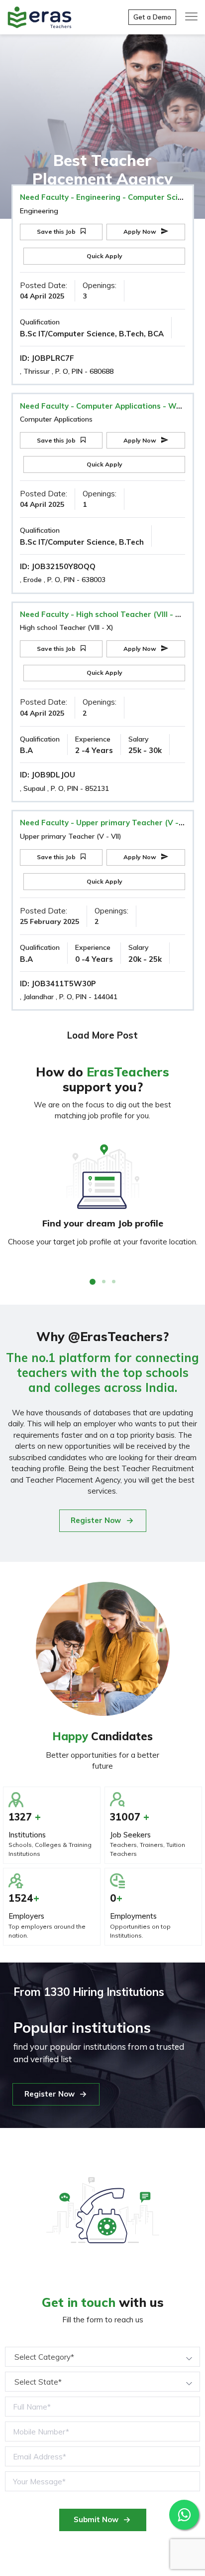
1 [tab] (93, 1282)
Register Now (96, 1520)
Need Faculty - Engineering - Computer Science (107, 197)
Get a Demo (152, 17)
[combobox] (102, 2357)
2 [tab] (104, 1282)
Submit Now (96, 2519)
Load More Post (102, 1035)
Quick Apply (104, 256)
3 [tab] (114, 1282)
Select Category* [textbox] (44, 2357)
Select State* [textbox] (38, 2382)
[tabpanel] (102, 1196)
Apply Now (141, 231)
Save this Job (57, 231)
